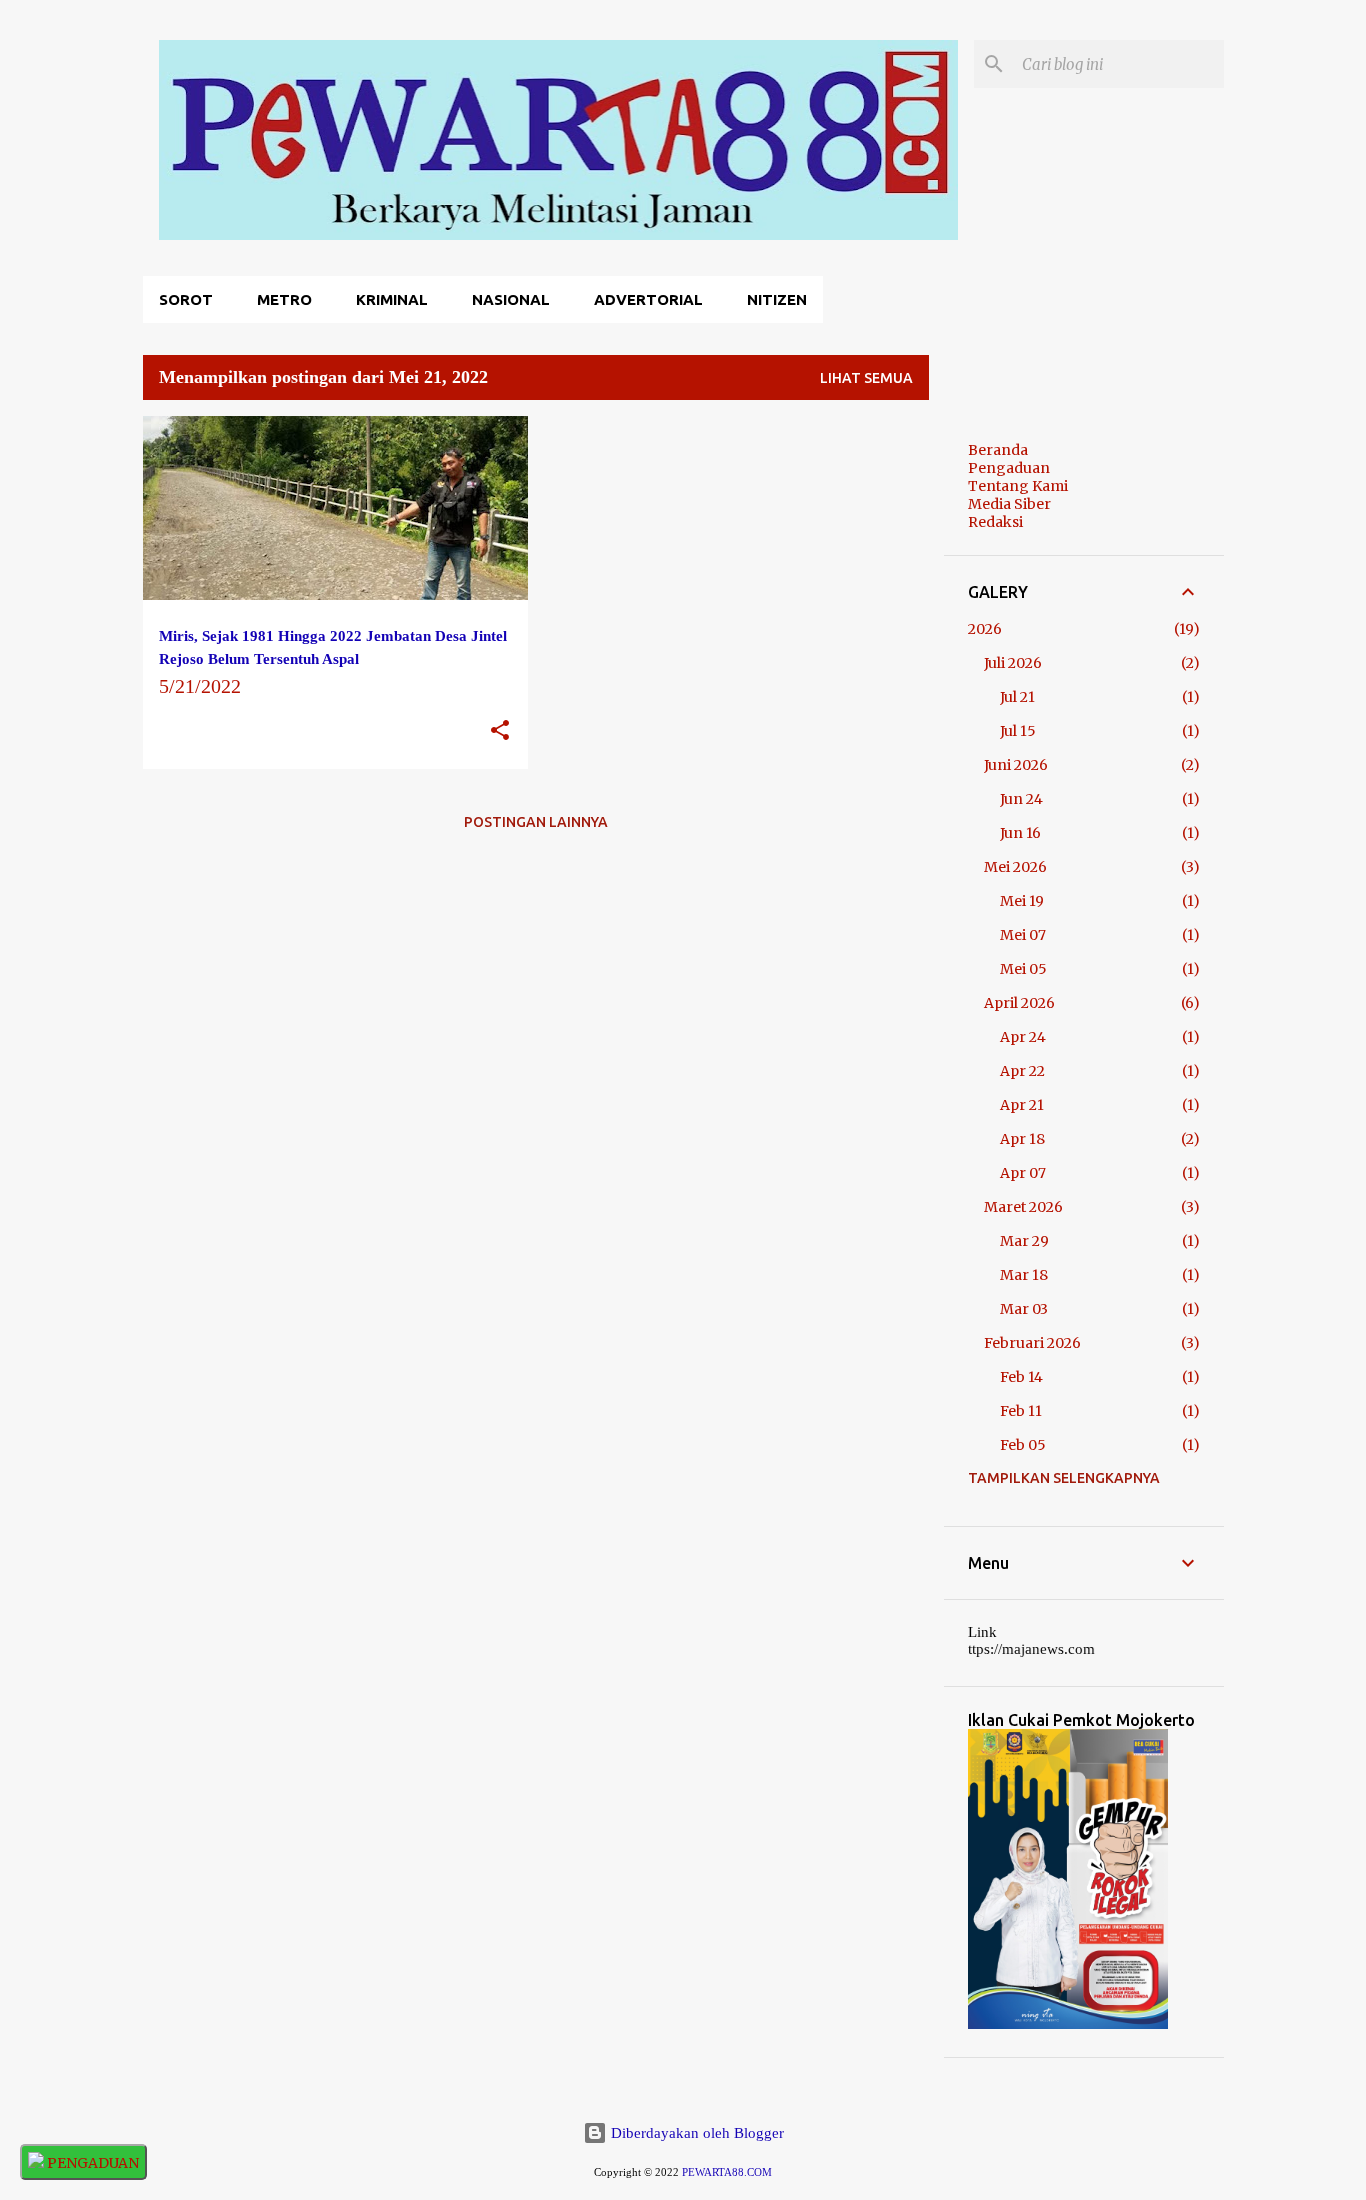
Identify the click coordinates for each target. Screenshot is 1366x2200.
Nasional (511, 299)
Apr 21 (1022, 1105)
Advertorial (648, 299)
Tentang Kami (1018, 486)
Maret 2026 (1023, 1207)
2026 (985, 629)
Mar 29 (1024, 1241)
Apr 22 (1022, 1071)
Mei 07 (1023, 935)
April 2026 (1019, 1003)
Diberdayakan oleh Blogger (695, 2133)
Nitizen (777, 299)
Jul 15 (1018, 731)
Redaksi (995, 522)
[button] (500, 731)
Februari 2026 (1032, 1343)
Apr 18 (1022, 1139)
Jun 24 (1021, 799)
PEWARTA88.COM (727, 2172)
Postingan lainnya (536, 822)
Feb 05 (1023, 1445)
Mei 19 (1022, 901)
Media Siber (1009, 504)
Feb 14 (1021, 1377)
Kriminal (392, 299)
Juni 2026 (1016, 765)
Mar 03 (1024, 1309)
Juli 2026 (1013, 663)
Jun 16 (1020, 833)
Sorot (186, 299)
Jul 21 (1017, 697)
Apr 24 (1023, 1037)
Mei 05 (1023, 969)
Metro (284, 299)
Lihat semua (866, 378)
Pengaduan (1009, 468)
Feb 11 (1021, 1411)
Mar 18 (1024, 1275)
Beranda (998, 450)
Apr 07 (1023, 1173)
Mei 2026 (1015, 867)
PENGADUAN (91, 2163)
